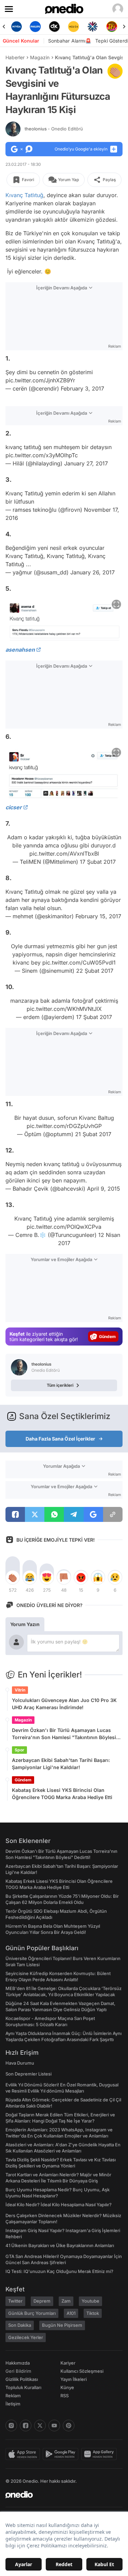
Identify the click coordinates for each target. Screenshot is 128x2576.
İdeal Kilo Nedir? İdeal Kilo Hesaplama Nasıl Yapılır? (59, 2205)
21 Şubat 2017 (93, 1134)
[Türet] (112, 27)
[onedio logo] (60, 2495)
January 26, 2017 (93, 572)
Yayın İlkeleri (74, 2379)
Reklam (13, 2396)
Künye (67, 2387)
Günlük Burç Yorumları (32, 2313)
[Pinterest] (69, 2426)
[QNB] (93, 27)
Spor (19, 1750)
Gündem (23, 1780)
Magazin (40, 57)
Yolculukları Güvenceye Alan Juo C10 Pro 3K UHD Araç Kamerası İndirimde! (64, 1704)
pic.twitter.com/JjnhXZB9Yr (40, 380)
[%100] (73, 27)
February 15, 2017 (98, 916)
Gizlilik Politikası (22, 2379)
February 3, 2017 (82, 388)
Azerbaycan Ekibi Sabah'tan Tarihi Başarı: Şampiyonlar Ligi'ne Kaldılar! (61, 1764)
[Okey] (55, 27)
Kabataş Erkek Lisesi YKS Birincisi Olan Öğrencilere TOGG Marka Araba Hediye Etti (62, 1794)
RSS (65, 2396)
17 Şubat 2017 (98, 862)
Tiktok (93, 2313)
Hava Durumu (20, 2063)
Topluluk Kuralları (23, 2387)
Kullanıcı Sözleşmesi (82, 2371)
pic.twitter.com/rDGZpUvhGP (64, 1126)
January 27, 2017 (86, 463)
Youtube (90, 2301)
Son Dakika (20, 2325)
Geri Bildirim (18, 2371)
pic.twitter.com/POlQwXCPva (64, 1227)
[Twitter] (40, 2426)
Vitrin (20, 1690)
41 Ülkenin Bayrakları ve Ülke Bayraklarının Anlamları (60, 2245)
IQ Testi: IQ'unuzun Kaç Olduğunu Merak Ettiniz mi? (59, 2271)
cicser (14, 807)
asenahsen (20, 650)
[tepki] (13, 1577)
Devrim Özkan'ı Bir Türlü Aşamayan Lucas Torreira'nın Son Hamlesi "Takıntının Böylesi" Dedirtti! (65, 1734)
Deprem (42, 2301)
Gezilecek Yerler (26, 2337)
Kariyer (68, 2363)
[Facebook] (26, 2426)
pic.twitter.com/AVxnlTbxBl (64, 854)
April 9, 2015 (104, 1189)
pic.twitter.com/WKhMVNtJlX (64, 1009)
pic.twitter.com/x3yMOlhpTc (42, 455)
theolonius (54, 129)
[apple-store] (24, 2454)
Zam (66, 2301)
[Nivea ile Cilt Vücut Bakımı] (16, 27)
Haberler (15, 57)
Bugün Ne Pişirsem (62, 2325)
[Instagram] (11, 2426)
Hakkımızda (18, 2363)
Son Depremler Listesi (29, 2074)
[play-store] (62, 2454)
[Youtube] (54, 2426)
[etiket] (115, 71)
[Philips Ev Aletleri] (35, 27)
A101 (71, 2313)
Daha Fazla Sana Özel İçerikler (60, 1439)
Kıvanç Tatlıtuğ (24, 195)
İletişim (13, 2404)
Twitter (15, 2301)
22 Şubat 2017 (95, 971)
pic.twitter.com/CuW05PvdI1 (79, 963)
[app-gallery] (100, 2454)
